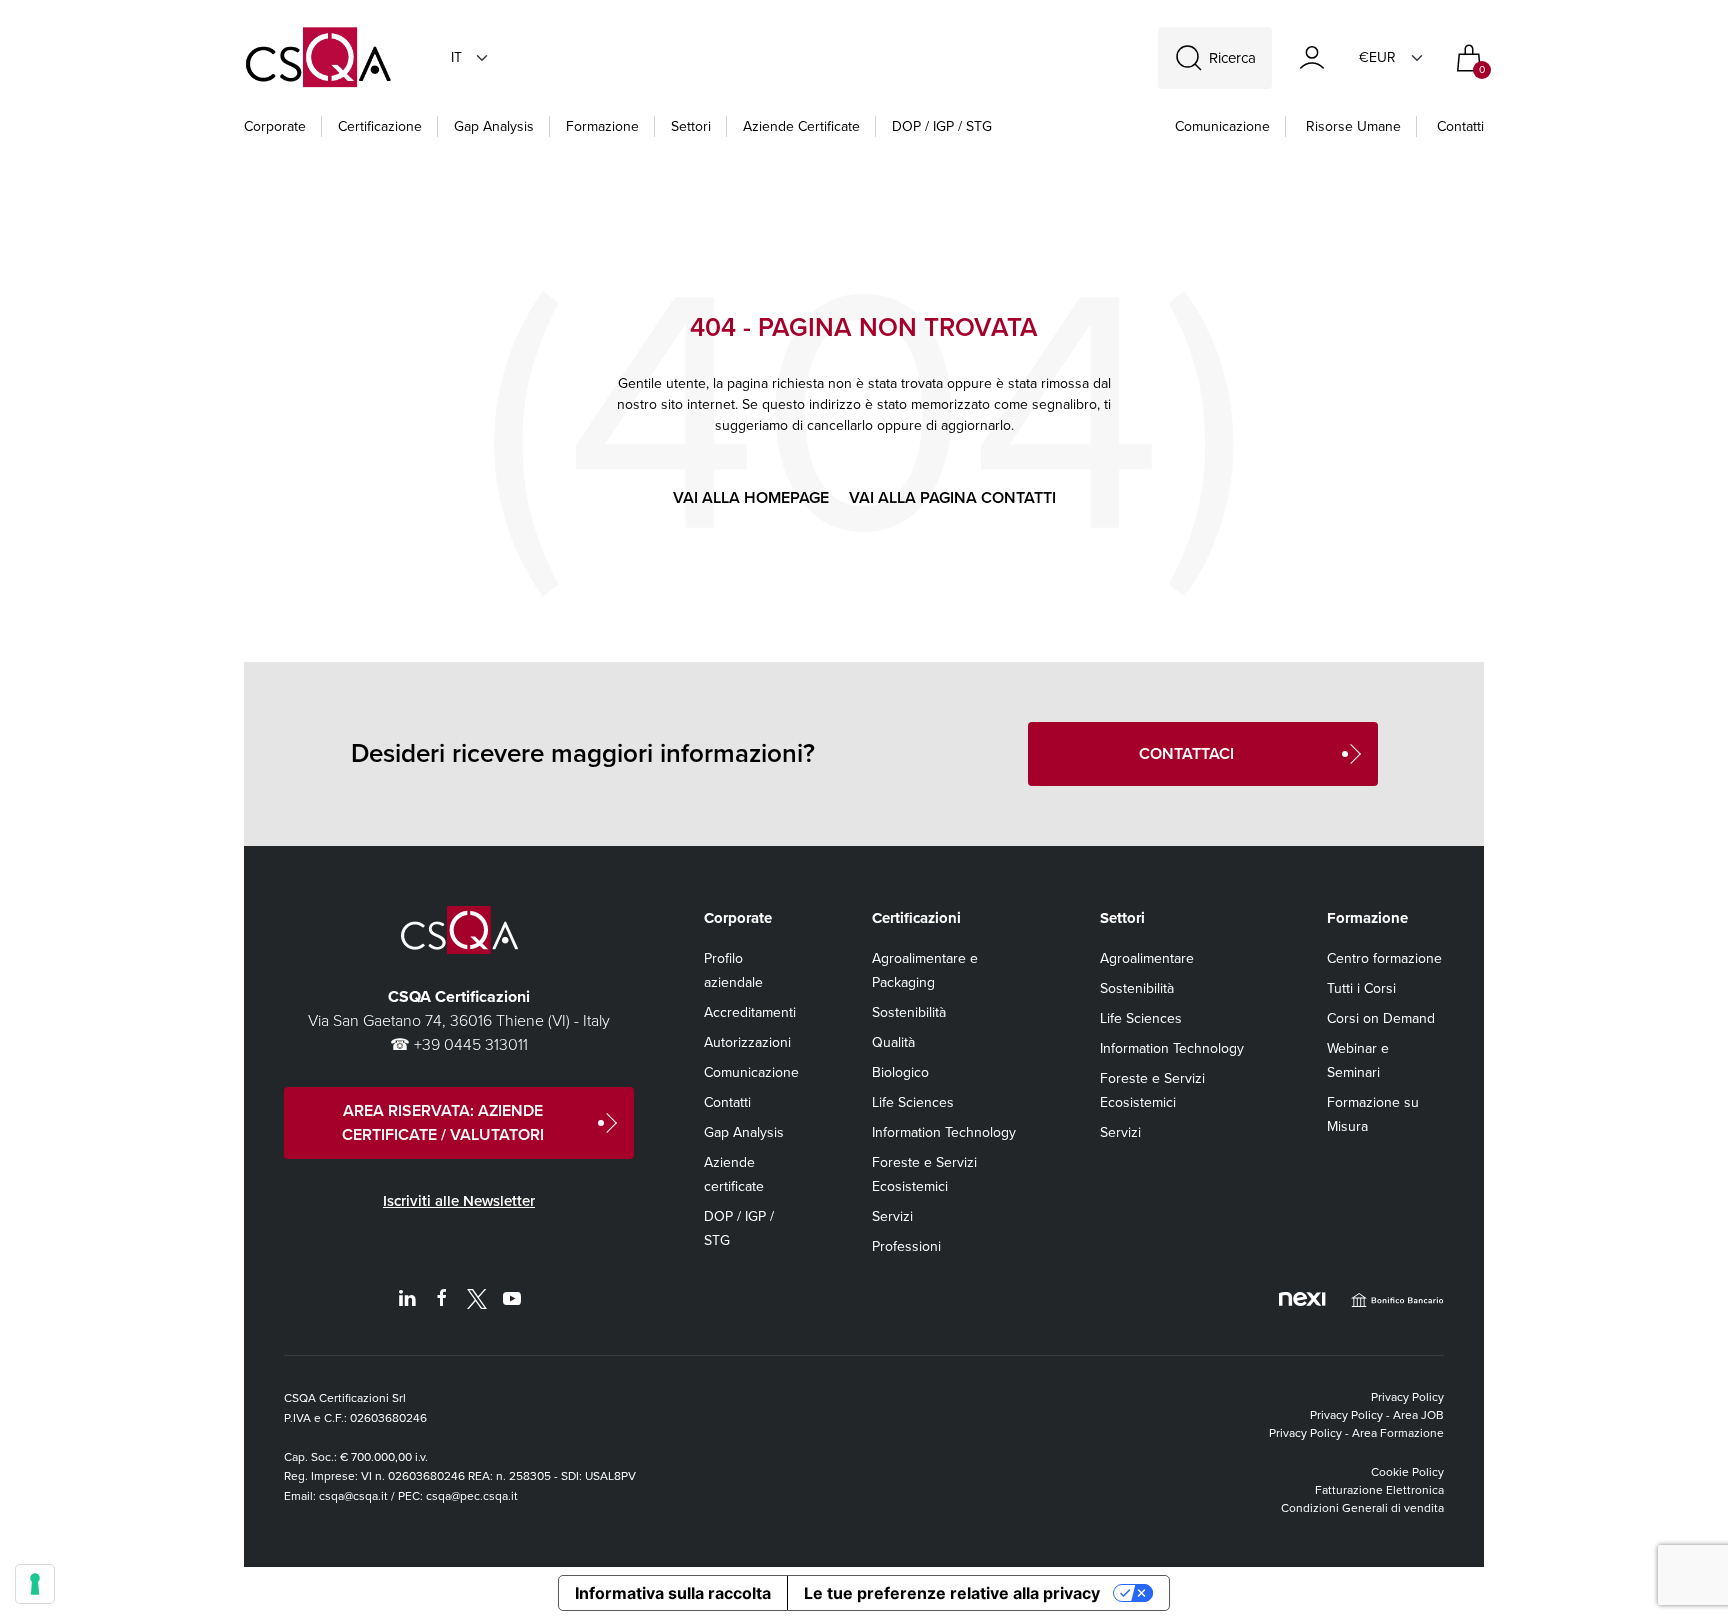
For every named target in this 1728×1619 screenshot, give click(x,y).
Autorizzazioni (747, 1042)
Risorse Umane (1353, 126)
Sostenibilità (909, 1012)
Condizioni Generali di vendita (1362, 1508)
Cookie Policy (1407, 1472)
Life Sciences (913, 1102)
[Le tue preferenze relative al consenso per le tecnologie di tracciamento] (35, 1584)
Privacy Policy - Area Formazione (1356, 1433)
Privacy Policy (1407, 1397)
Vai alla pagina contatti (952, 497)
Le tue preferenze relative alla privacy (952, 1593)
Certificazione (380, 126)
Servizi (892, 1216)
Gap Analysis (494, 126)
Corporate (275, 126)
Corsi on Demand (1381, 1018)
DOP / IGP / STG (942, 126)
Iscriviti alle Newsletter (459, 1201)
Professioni (906, 1246)
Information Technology (944, 1132)
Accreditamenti (750, 1012)
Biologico (900, 1072)
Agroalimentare (1147, 958)
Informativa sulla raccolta (673, 1593)
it (456, 57)
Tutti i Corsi (1361, 988)
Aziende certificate (801, 126)
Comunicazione (1222, 126)
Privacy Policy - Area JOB (1377, 1415)
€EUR (1377, 57)
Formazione (602, 126)
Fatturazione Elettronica (1379, 1490)
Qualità (893, 1042)
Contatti (1460, 126)
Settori (691, 126)
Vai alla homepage (751, 497)
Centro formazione (1384, 958)
